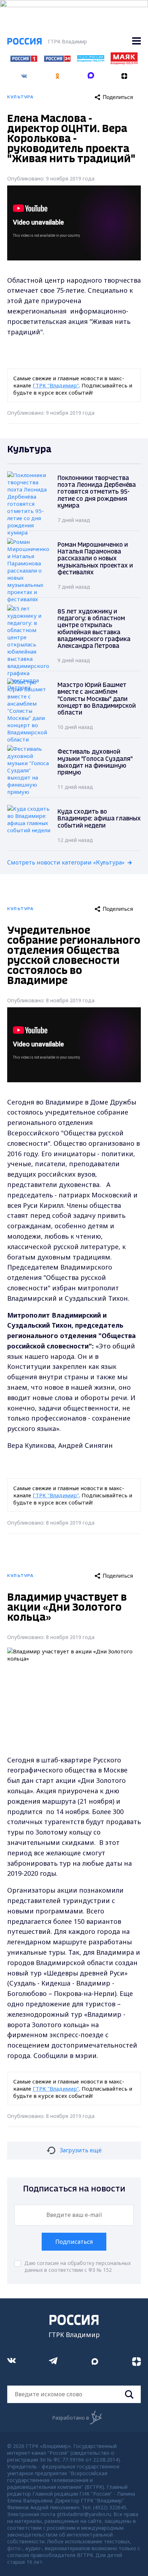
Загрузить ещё (81, 2150)
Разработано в (71, 2418)
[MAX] (91, 74)
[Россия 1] (24, 60)
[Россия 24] (57, 60)
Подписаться (74, 2242)
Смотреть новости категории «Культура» (66, 862)
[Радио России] (91, 60)
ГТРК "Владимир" (56, 385)
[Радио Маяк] (124, 62)
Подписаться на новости (74, 2189)
